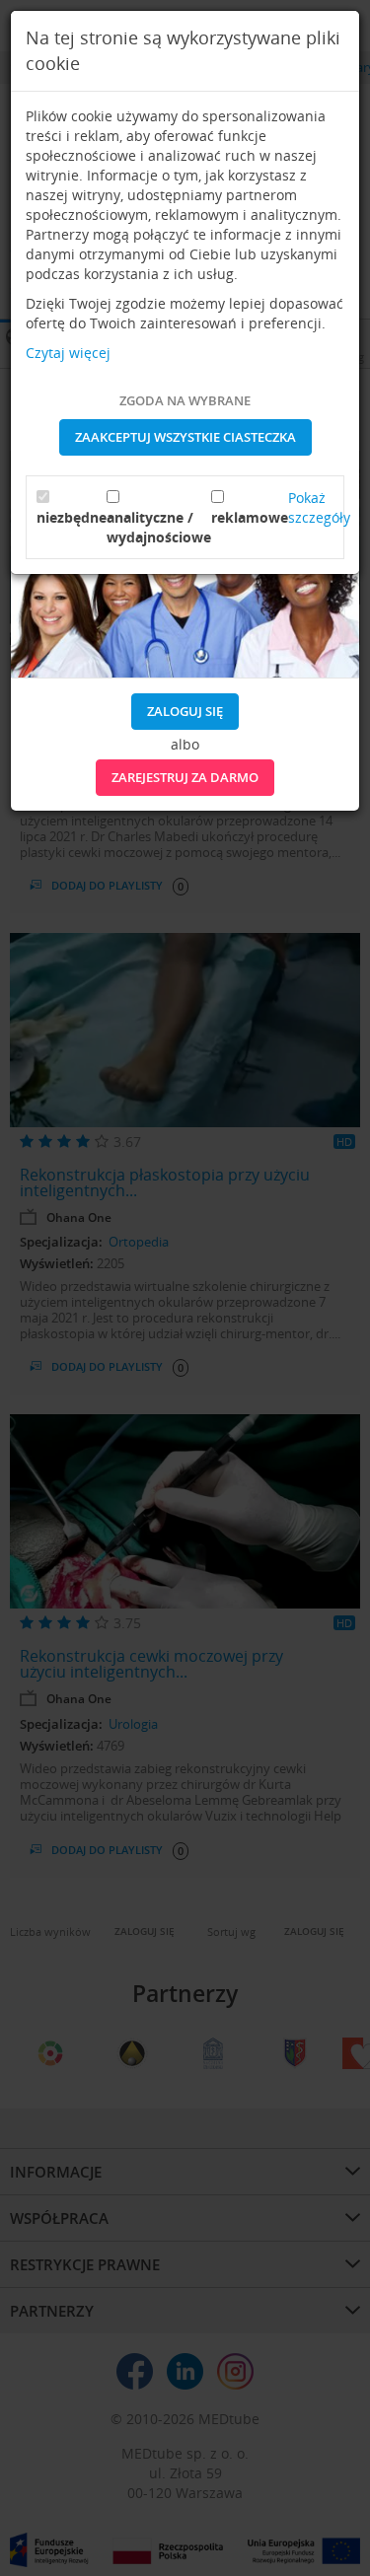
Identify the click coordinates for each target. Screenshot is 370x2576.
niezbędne (72, 517)
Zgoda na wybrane (185, 400)
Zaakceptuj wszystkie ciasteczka (185, 437)
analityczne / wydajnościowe (159, 527)
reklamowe (250, 517)
